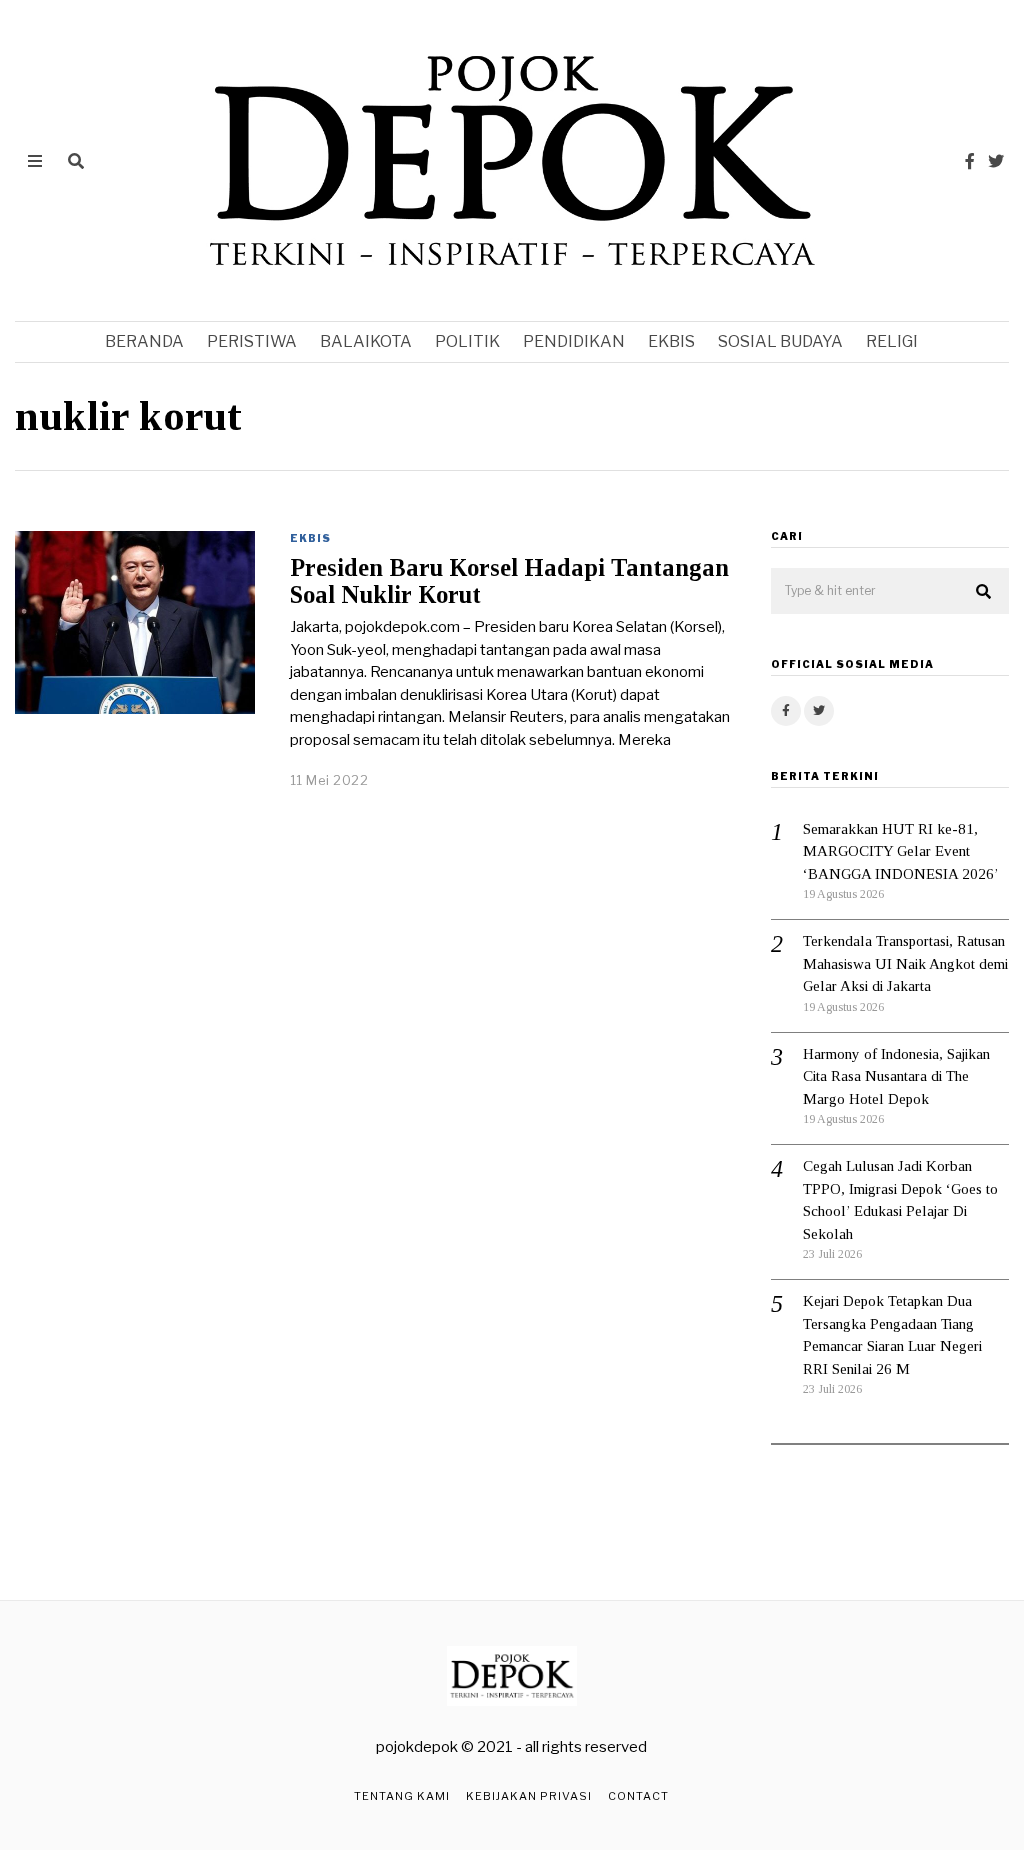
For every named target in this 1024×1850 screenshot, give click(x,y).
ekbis (671, 341)
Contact (638, 1796)
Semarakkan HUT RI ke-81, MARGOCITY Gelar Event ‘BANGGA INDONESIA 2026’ (901, 851)
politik (467, 341)
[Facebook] (970, 161)
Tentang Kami (402, 1796)
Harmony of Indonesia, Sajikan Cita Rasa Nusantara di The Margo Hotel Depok (896, 1076)
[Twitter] (996, 161)
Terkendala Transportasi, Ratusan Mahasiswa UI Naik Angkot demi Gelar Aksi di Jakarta (905, 963)
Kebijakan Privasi (529, 1796)
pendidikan (574, 341)
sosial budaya (780, 341)
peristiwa (252, 341)
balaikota (366, 341)
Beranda (144, 341)
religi (892, 341)
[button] (985, 592)
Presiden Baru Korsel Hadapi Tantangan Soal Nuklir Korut (509, 581)
